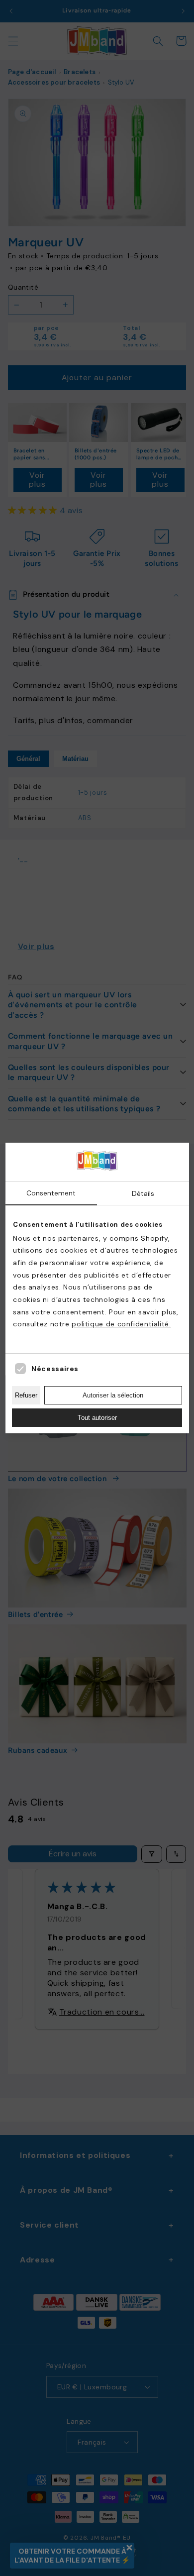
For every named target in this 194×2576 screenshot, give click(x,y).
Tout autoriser (97, 1418)
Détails (143, 1193)
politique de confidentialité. (121, 1324)
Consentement (51, 1193)
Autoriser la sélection (113, 1395)
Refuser (26, 1395)
